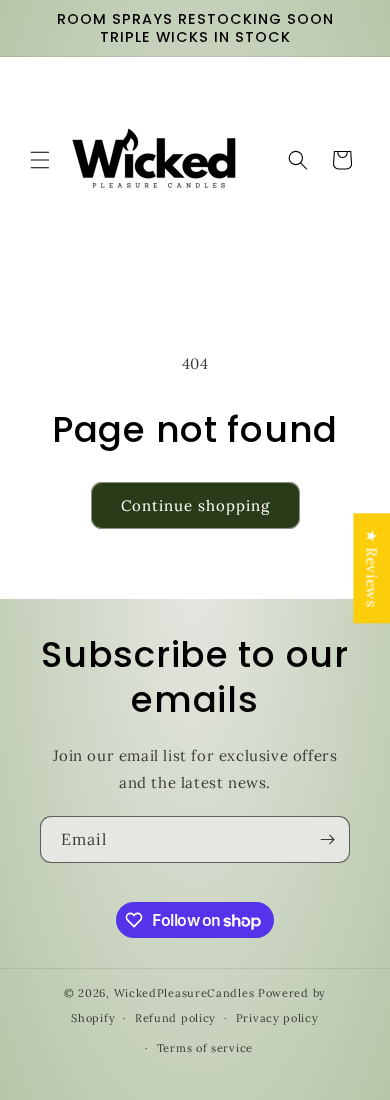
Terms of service (205, 1048)
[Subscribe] (327, 839)
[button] (40, 160)
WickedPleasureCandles (184, 993)
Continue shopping (195, 505)
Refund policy (175, 1018)
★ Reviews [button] (371, 568)
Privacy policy (277, 1018)
